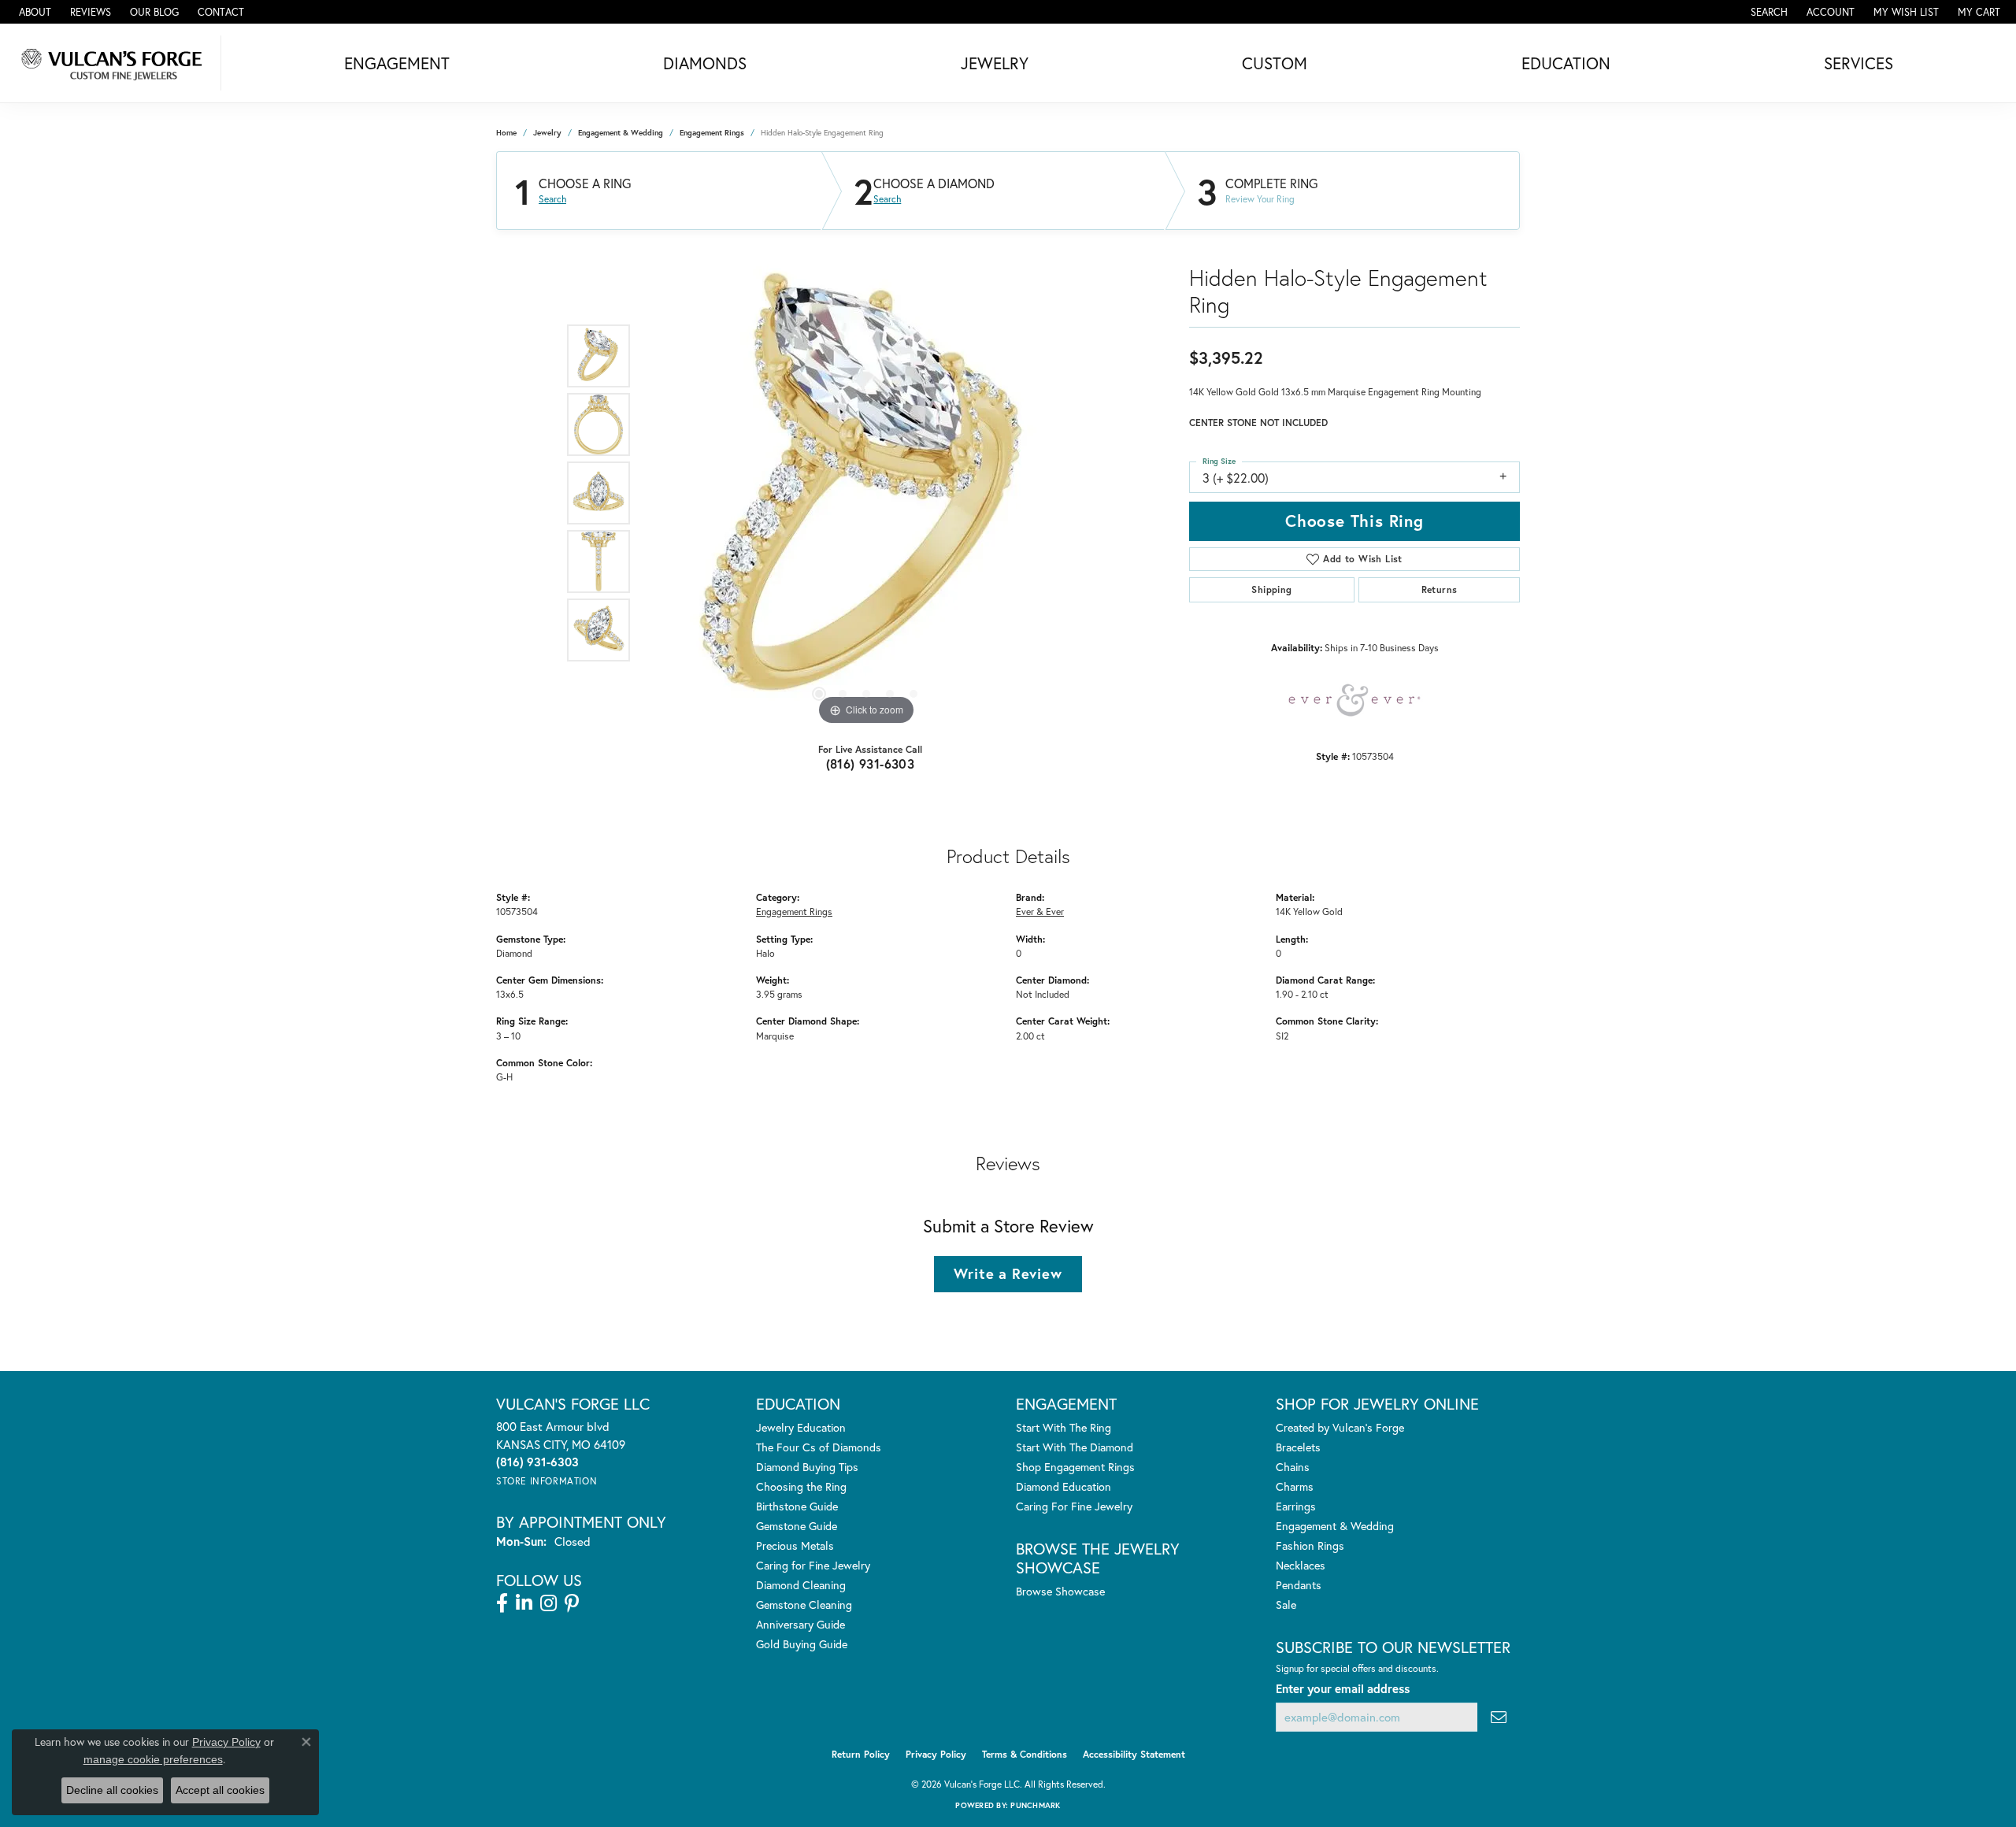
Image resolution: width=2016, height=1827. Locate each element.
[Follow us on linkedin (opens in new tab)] (524, 1603)
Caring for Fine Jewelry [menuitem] (813, 1565)
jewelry (547, 133)
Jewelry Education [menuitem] (801, 1427)
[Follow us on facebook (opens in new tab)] (502, 1603)
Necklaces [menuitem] (1301, 1565)
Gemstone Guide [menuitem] (797, 1526)
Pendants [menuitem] (1299, 1585)
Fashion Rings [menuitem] (1310, 1545)
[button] (1768, 12)
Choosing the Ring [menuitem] (801, 1486)
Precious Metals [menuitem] (795, 1545)
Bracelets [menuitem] (1298, 1447)
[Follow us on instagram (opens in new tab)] (548, 1603)
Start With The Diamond (1075, 1447)
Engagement (397, 63)
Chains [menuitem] (1293, 1467)
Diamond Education (1064, 1486)
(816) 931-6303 (871, 763)
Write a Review (1008, 1273)
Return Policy (861, 1754)
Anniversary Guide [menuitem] (800, 1624)
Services (1858, 63)
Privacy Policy (936, 1754)
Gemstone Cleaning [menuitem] (804, 1605)
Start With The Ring (1064, 1427)
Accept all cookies (220, 1790)
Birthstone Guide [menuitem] (797, 1506)
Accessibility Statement (1134, 1754)
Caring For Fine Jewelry (1074, 1506)
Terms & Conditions (1025, 1754)
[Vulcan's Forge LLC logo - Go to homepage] (115, 63)
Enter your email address (1343, 1688)
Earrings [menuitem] (1296, 1506)
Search (552, 199)
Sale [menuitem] (1286, 1605)
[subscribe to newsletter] (1499, 1717)
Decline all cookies (112, 1790)
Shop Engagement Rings (1075, 1467)
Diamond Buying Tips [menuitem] (807, 1467)
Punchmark (1035, 1805)
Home (506, 133)
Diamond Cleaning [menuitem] (801, 1585)
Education (1566, 63)
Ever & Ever (1040, 911)
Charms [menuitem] (1295, 1486)
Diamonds (705, 63)
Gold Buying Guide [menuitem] (802, 1644)
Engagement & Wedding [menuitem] (1335, 1526)
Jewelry (995, 63)
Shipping (1271, 589)
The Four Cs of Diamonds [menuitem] (819, 1447)
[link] (33, 12)
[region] (866, 493)
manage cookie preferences (153, 1759)
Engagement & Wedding (621, 133)
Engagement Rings (712, 133)
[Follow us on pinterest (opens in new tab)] (572, 1603)
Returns (1440, 589)
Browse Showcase (1060, 1591)
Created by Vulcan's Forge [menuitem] (1340, 1427)
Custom (1275, 63)
